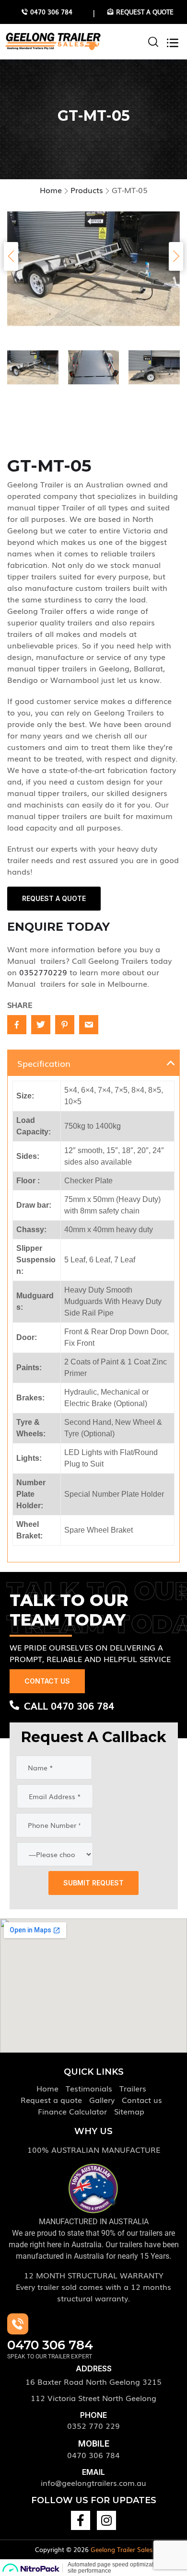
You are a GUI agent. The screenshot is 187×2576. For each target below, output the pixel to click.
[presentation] (11, 256)
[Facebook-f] (81, 2520)
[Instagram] (106, 2520)
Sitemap (129, 2111)
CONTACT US (47, 1681)
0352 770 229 (93, 2426)
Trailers (133, 2088)
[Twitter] (41, 1025)
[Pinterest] (65, 1025)
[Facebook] (17, 1025)
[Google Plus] (89, 1025)
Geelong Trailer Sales (122, 2549)
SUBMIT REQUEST (93, 1883)
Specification (44, 1063)
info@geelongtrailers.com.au (93, 2483)
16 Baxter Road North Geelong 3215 (93, 2381)
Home (47, 2088)
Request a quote (51, 2100)
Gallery (102, 2100)
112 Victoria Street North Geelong (93, 2398)
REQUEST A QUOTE (54, 898)
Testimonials (89, 2088)
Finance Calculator (72, 2111)
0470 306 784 (93, 2455)
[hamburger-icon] (168, 42)
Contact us (142, 2100)
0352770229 (43, 972)
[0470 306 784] (18, 2324)
